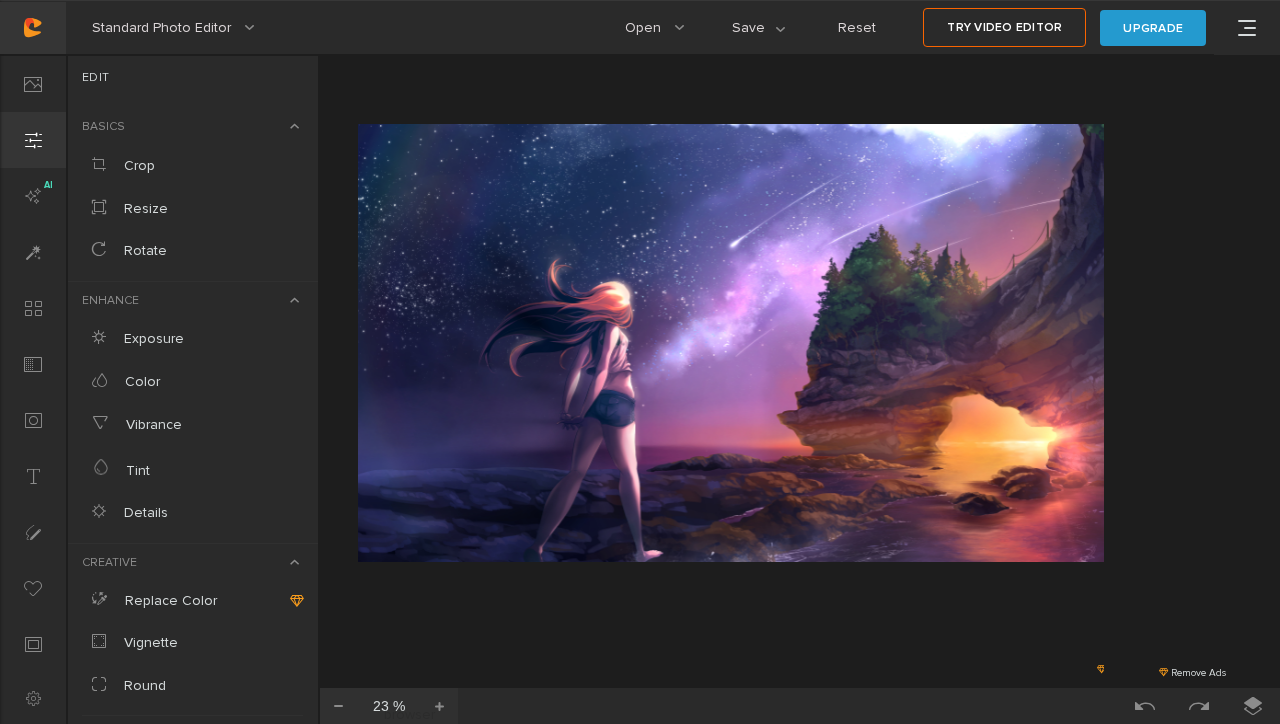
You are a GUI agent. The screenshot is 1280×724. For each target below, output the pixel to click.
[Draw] (33, 532)
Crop (137, 165)
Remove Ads (1197, 673)
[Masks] (33, 420)
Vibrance (152, 424)
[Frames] (33, 644)
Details (144, 512)
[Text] (33, 476)
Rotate (143, 250)
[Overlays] (33, 364)
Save (770, 37)
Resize (144, 208)
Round (143, 685)
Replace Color (169, 600)
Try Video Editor (1004, 27)
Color (140, 381)
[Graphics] (33, 588)
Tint (136, 470)
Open (663, 37)
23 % (389, 706)
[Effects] (33, 252)
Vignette (149, 642)
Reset (857, 27)
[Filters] (33, 308)
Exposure (152, 338)
